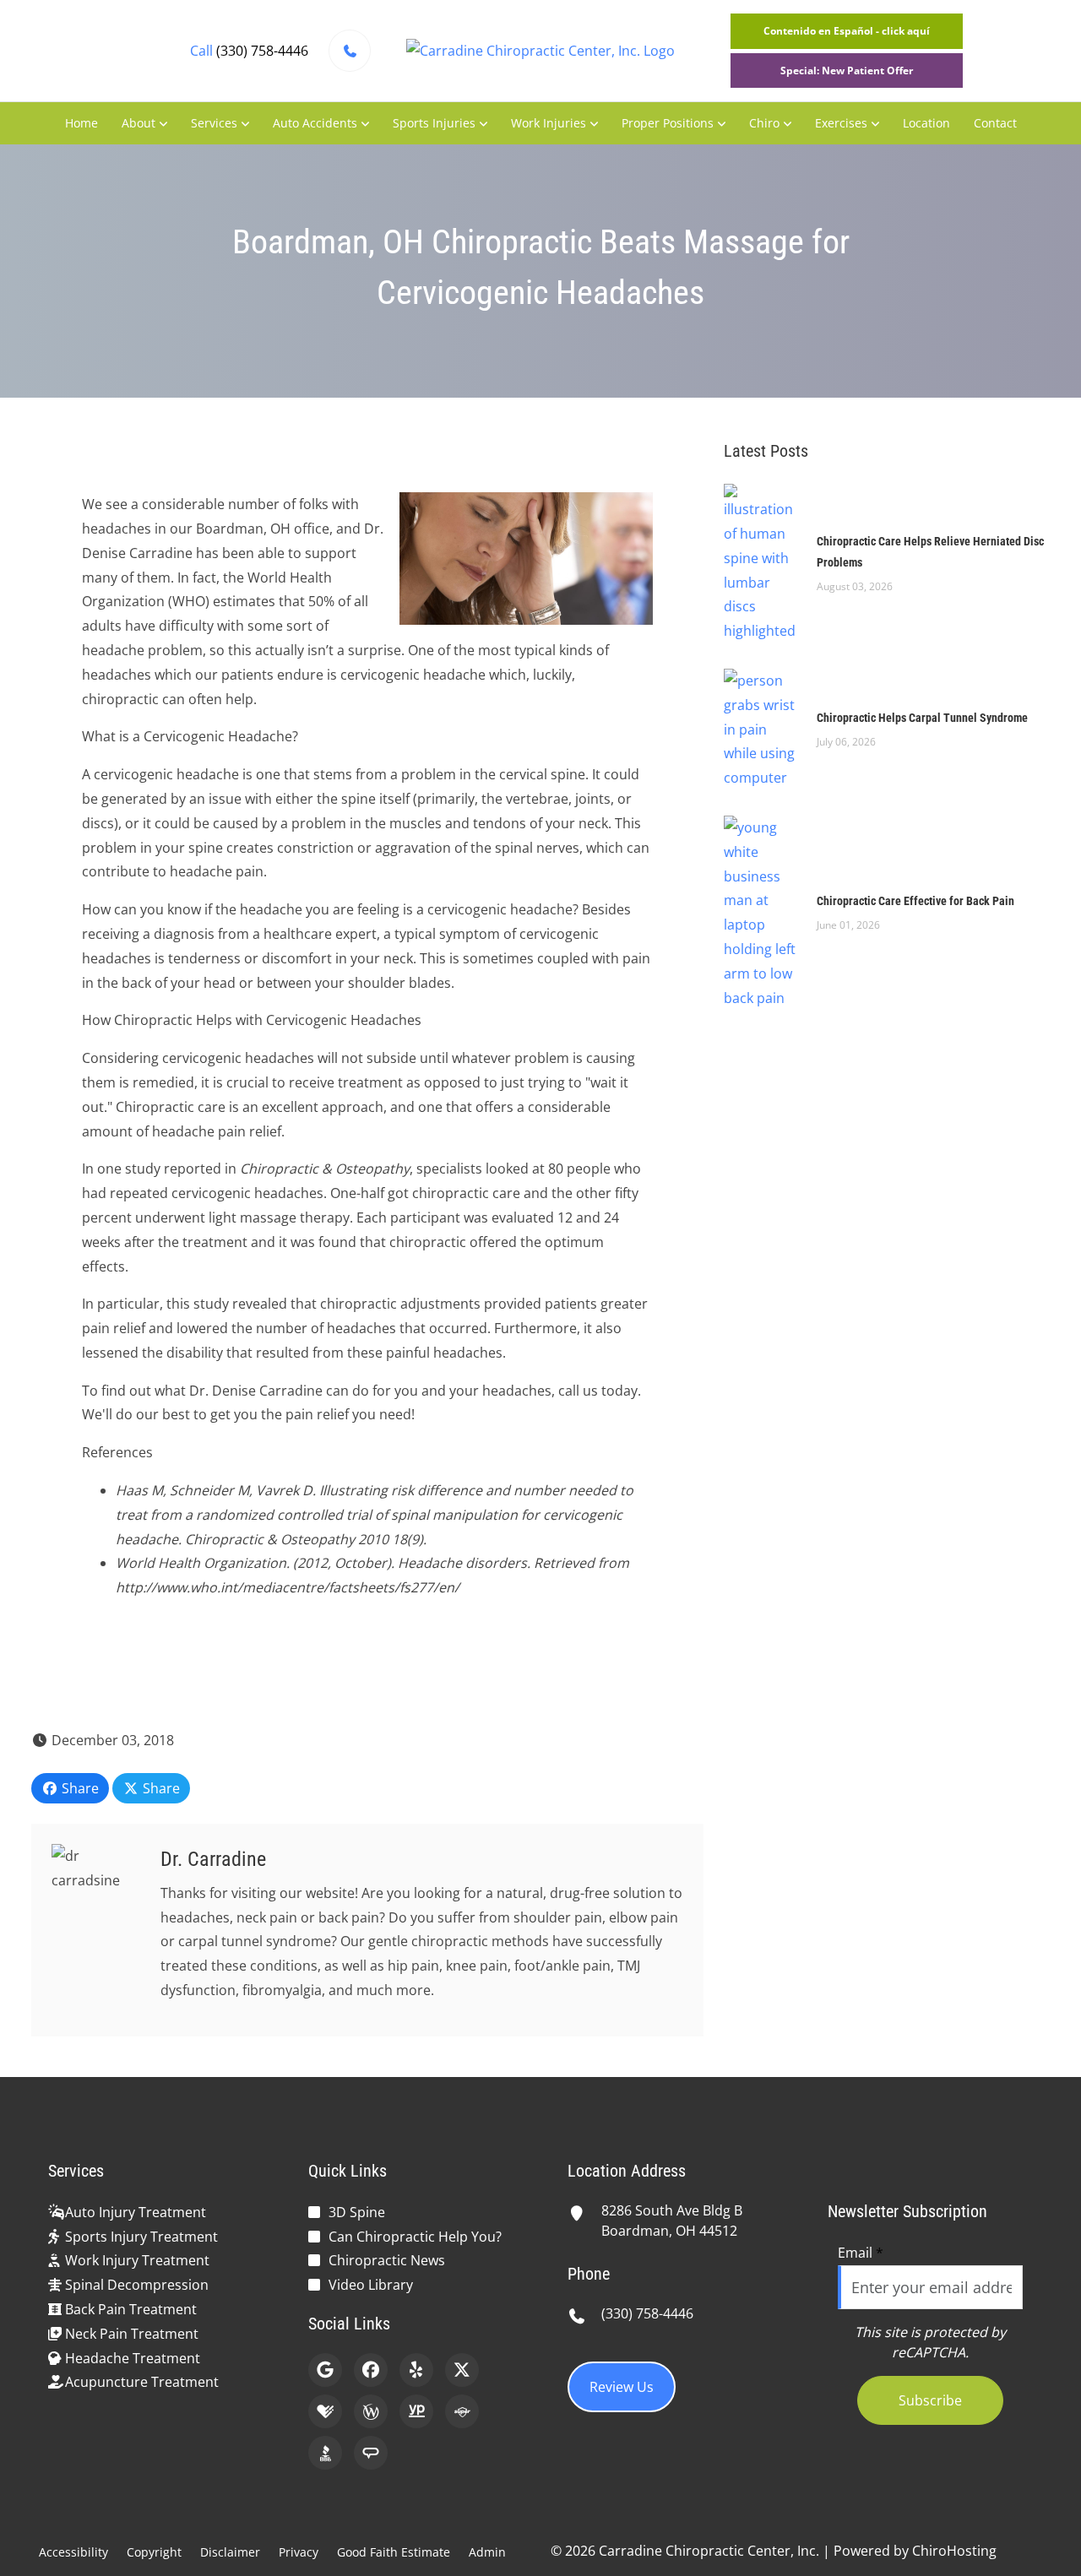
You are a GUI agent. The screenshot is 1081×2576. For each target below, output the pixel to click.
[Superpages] (462, 2411)
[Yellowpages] (416, 2411)
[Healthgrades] (325, 2411)
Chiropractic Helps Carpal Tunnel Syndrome (922, 718)
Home (81, 123)
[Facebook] (371, 2370)
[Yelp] (416, 2370)
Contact (995, 123)
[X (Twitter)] (462, 2370)
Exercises (841, 123)
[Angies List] (371, 2453)
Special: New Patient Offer (847, 71)
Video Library (371, 2285)
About (139, 123)
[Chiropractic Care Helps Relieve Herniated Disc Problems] (762, 562)
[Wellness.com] (371, 2411)
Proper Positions (668, 123)
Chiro (764, 123)
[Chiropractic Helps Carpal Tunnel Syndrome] (762, 728)
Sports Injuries (434, 123)
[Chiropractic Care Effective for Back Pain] (762, 911)
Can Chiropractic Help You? (415, 2237)
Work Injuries (549, 123)
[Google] (325, 2370)
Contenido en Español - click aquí (847, 31)
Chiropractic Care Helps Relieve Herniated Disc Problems (930, 552)
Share (79, 1788)
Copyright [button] (154, 2552)
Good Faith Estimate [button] (394, 2552)
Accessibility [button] (73, 2552)
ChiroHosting (954, 2551)
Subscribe (930, 2400)
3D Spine (357, 2212)
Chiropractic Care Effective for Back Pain (915, 901)
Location (926, 123)
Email (861, 2253)
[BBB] (325, 2453)
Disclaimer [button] (230, 2552)
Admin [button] (487, 2552)
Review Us (622, 2387)
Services (214, 123)
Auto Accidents (315, 123)
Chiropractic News (387, 2260)
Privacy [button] (299, 2552)
